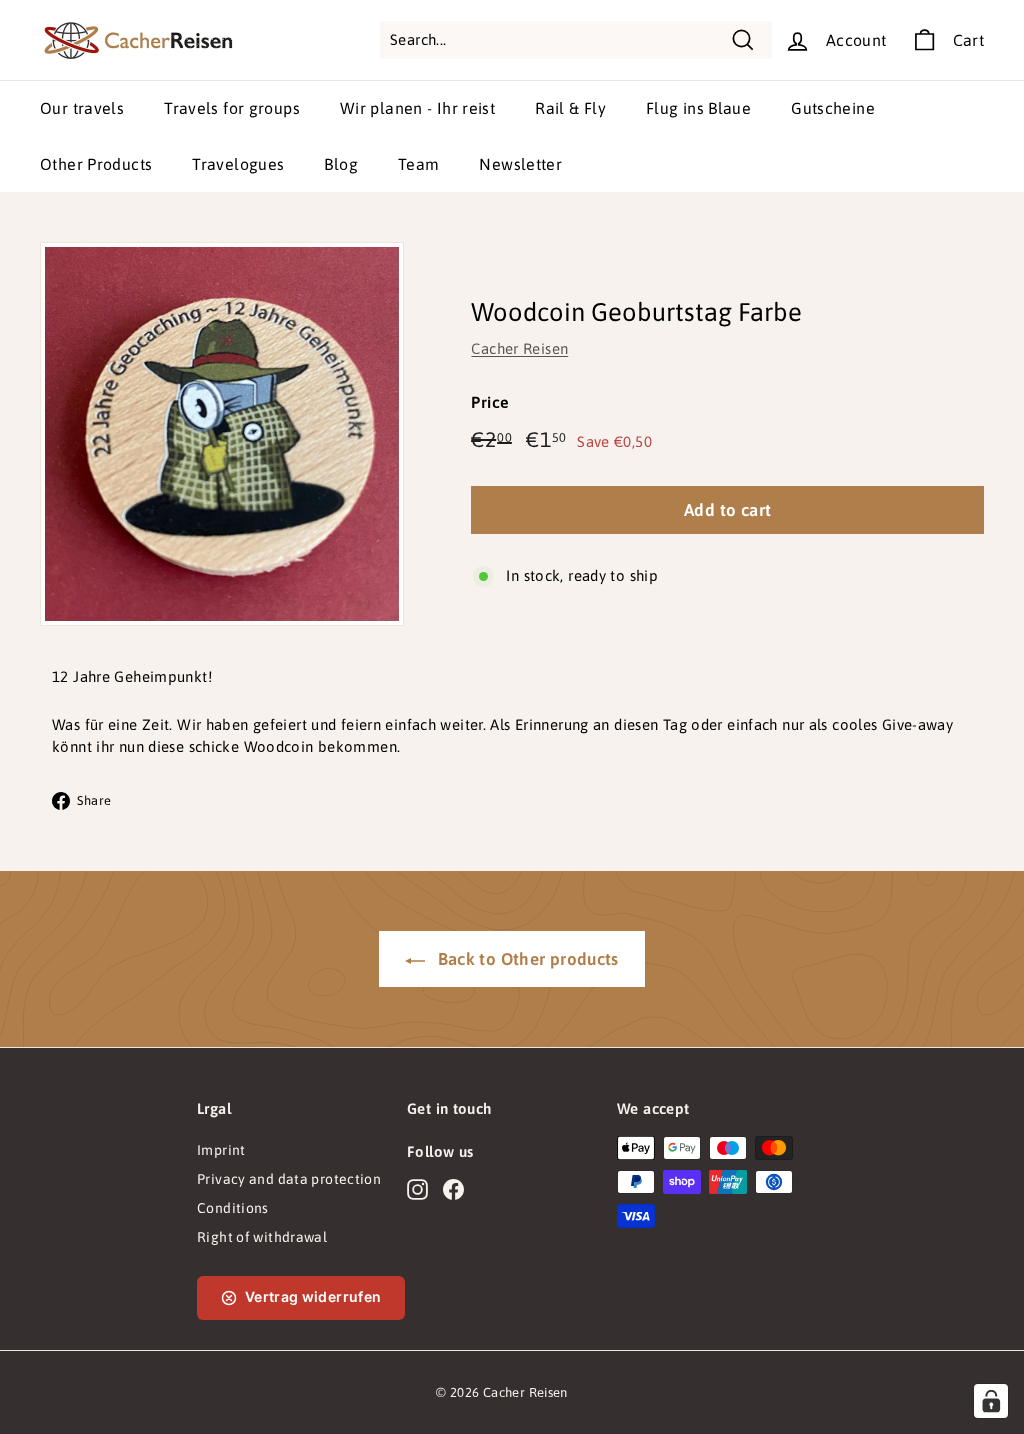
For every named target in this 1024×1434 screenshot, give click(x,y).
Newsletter (520, 164)
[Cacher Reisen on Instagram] (417, 1189)
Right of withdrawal (262, 1237)
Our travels (82, 108)
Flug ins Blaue (698, 108)
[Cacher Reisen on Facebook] (453, 1189)
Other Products (96, 164)
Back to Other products (526, 959)
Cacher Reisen (519, 348)
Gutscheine (833, 108)
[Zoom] (222, 434)
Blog (341, 164)
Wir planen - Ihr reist (417, 108)
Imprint (221, 1150)
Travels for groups (232, 108)
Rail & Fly (570, 108)
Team (419, 164)
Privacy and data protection (289, 1179)
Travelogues (238, 164)
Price (490, 402)
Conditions (233, 1208)
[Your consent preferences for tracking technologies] (991, 1401)
